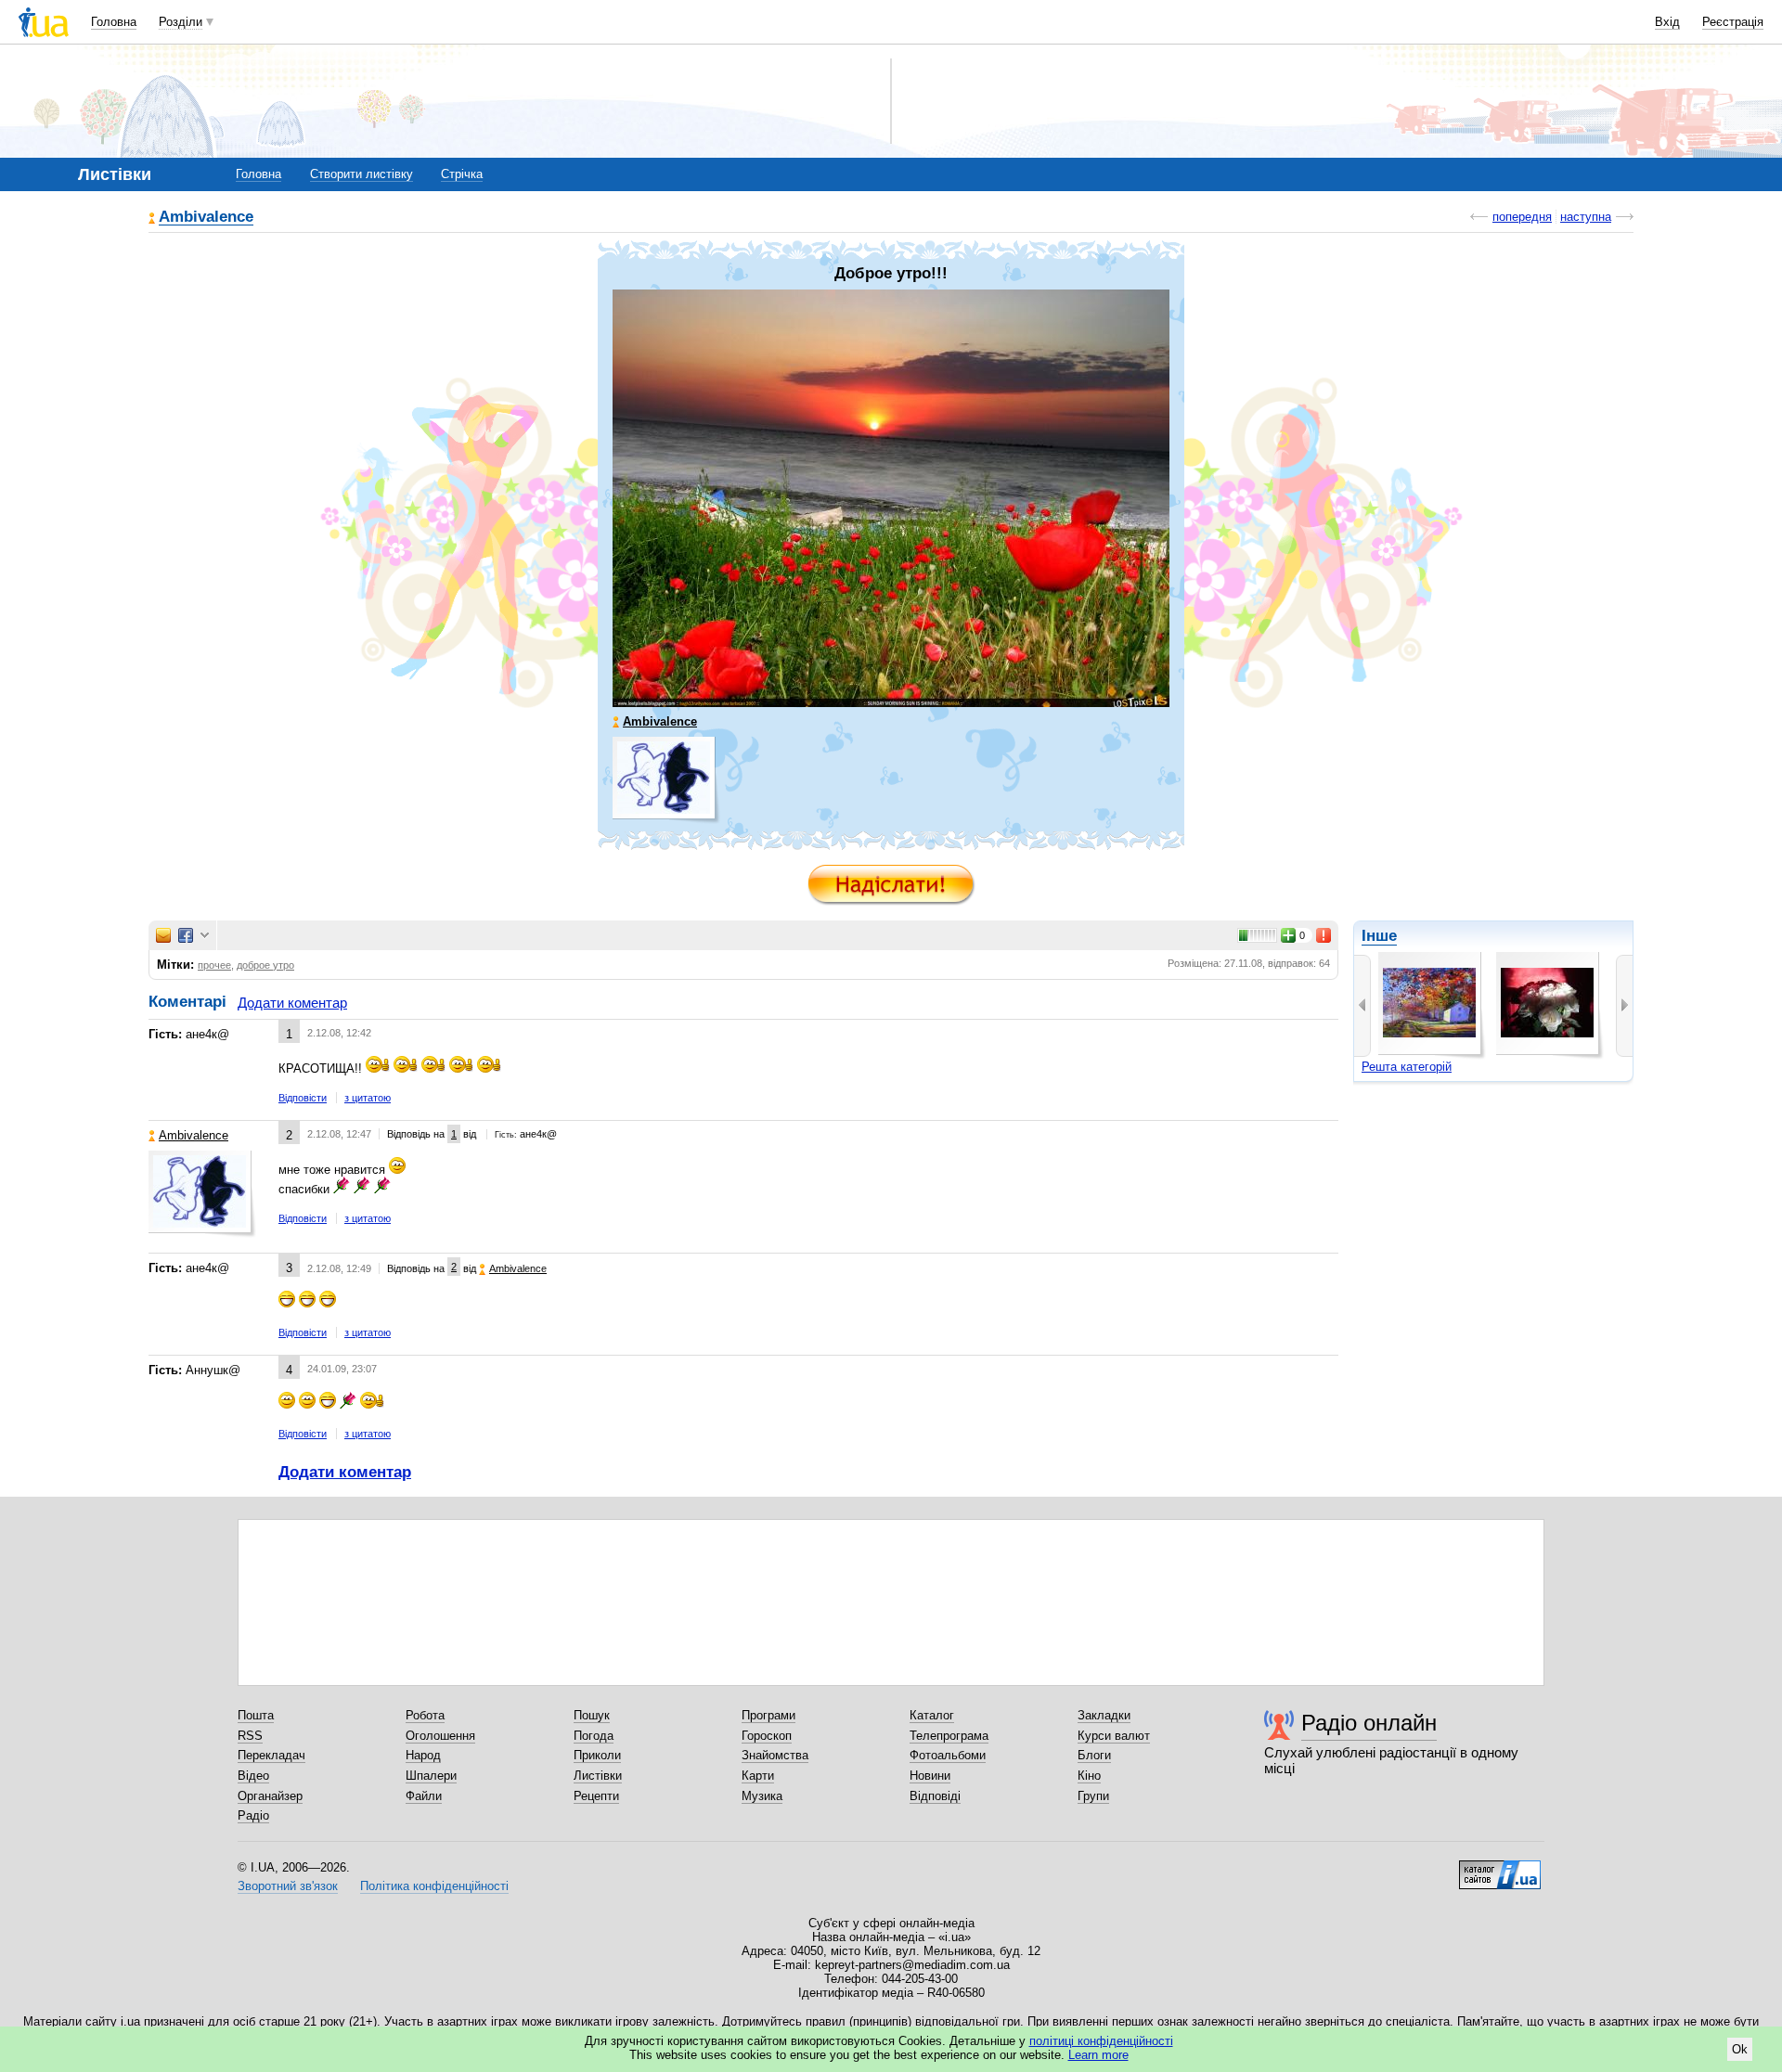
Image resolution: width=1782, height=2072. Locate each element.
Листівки (598, 1776)
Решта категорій (1407, 1067)
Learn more (1098, 2055)
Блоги (1094, 1755)
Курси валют (1114, 1736)
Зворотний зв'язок (288, 1886)
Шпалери (431, 1776)
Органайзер (270, 1796)
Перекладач (271, 1755)
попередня (1522, 217)
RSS (250, 1736)
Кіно (1089, 1776)
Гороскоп (767, 1736)
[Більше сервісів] (205, 936)
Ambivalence (206, 218)
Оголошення (440, 1736)
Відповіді (935, 1796)
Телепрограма (949, 1736)
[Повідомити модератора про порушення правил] (1324, 935)
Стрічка (462, 174)
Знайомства (775, 1755)
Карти (758, 1776)
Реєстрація (1733, 22)
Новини (930, 1776)
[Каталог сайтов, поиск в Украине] (1500, 1868)
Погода (594, 1736)
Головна (114, 22)
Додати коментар (292, 1003)
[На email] (163, 935)
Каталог (932, 1715)
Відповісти (303, 1098)
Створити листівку (362, 174)
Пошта (256, 1715)
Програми (768, 1715)
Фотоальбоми (948, 1755)
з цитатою (368, 1098)
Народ (423, 1755)
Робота (425, 1715)
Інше (1379, 936)
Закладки (1104, 1715)
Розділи (181, 22)
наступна (1586, 217)
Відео (253, 1776)
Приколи (597, 1755)
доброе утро (265, 965)
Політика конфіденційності (434, 1886)
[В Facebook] (186, 935)
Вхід (1667, 22)
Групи (1093, 1796)
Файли (424, 1796)
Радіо (253, 1815)
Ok (1740, 2049)
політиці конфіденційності (1101, 2041)
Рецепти (596, 1796)
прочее (214, 965)
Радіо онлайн (1369, 1723)
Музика (762, 1796)
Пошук (592, 1715)
